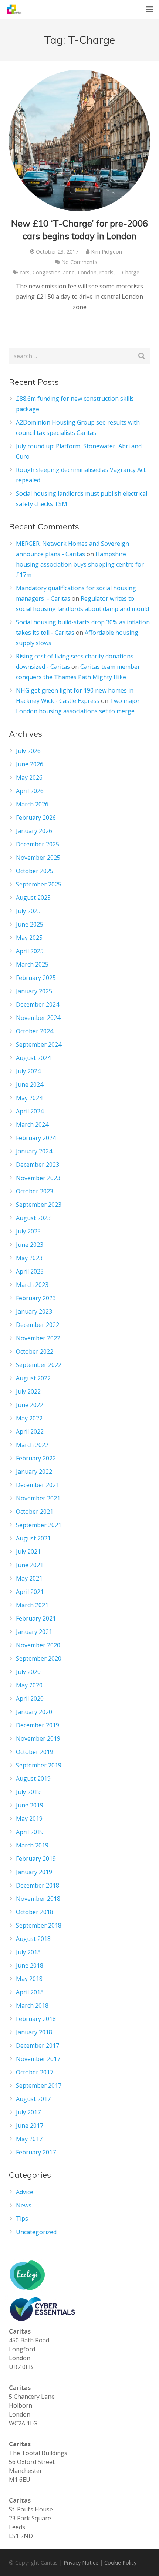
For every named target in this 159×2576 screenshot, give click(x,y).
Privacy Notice (81, 2562)
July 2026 (28, 751)
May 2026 (29, 777)
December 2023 (38, 1165)
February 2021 (36, 1618)
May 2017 (29, 2139)
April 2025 (30, 951)
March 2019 (32, 1845)
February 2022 (36, 1458)
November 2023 (38, 1178)
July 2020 (28, 1672)
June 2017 (30, 2126)
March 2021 (32, 1605)
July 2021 (28, 1552)
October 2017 (35, 2072)
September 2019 (39, 1765)
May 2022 (29, 1418)
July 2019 (28, 1792)
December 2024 (38, 1004)
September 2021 (39, 1525)
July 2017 (28, 2112)
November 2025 (38, 858)
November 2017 (38, 2059)
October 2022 (35, 1351)
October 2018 (35, 1912)
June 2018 (30, 1965)
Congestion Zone (54, 272)
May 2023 (29, 1258)
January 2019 (34, 1872)
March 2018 (32, 2005)
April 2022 (30, 1431)
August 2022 (33, 1378)
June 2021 (30, 1565)
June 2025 (30, 924)
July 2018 (28, 1952)
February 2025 (36, 978)
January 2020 (34, 1712)
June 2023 (30, 1245)
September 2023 (39, 1205)
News (24, 2205)
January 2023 (34, 1311)
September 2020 (39, 1658)
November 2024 (38, 1018)
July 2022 (28, 1391)
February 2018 (36, 2019)
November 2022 (38, 1338)
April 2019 (30, 1832)
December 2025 (38, 844)
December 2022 (38, 1325)
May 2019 (29, 1819)
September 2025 (39, 884)
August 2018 (33, 1939)
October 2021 (35, 1512)
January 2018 (34, 2032)
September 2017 (39, 2085)
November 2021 (38, 1498)
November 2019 (38, 1738)
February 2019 (36, 1859)
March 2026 (32, 804)
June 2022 (30, 1405)
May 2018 (29, 1979)
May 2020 (29, 1685)
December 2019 (38, 1725)
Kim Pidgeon (106, 252)
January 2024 (34, 1151)
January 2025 (34, 991)
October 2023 (35, 1191)
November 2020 (38, 1645)
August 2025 (33, 898)
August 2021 (33, 1538)
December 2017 (38, 2045)
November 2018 (38, 1899)
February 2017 (36, 2152)
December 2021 (38, 1485)
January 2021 (34, 1632)
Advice (25, 2192)
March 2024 (32, 1124)
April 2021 (30, 1592)
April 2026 (30, 791)
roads (106, 272)
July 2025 (28, 911)
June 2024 (30, 1084)
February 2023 (36, 1298)
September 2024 (39, 1044)
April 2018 (30, 1992)
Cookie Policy (120, 2562)
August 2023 (33, 1218)
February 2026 (36, 818)
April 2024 (30, 1111)
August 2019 (33, 1779)
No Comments (79, 262)
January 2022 (34, 1472)
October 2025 (35, 871)
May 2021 (29, 1578)
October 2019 (35, 1752)
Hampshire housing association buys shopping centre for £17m (80, 564)
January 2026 (34, 831)
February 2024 (36, 1138)
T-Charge (128, 272)
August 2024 (33, 1058)
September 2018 (39, 1925)
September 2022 (39, 1365)
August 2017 (33, 2099)
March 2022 (32, 1445)
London (87, 272)
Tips (22, 2219)
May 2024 (29, 1098)
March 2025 (32, 964)
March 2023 (32, 1285)
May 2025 (29, 938)
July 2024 (28, 1071)
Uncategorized (36, 2232)
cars (25, 272)
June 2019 (30, 1805)
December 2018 (38, 1885)
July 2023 (28, 1231)
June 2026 (30, 764)
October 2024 (35, 1031)
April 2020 (30, 1698)
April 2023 (30, 1271)
